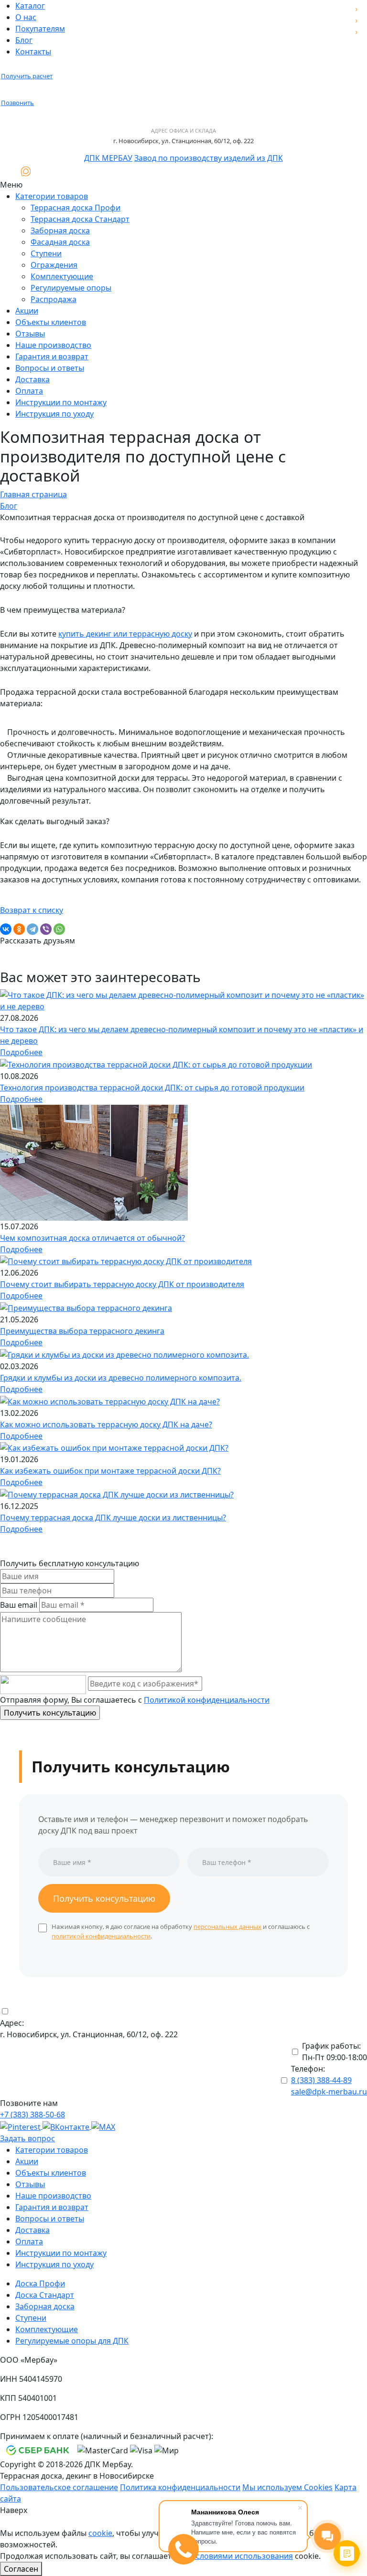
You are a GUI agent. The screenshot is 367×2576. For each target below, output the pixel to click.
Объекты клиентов (51, 322)
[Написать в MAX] (26, 171)
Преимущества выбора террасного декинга (82, 1331)
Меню (11, 185)
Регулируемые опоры (71, 288)
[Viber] (46, 929)
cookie (100, 2533)
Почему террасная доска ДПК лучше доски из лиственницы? (113, 1518)
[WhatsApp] (59, 929)
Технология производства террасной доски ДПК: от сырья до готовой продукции (152, 1088)
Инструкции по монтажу (61, 402)
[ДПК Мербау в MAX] (103, 2126)
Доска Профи (40, 2283)
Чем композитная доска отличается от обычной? (92, 1238)
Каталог (30, 6)
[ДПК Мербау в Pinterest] (21, 2126)
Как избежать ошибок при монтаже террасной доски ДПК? (110, 1471)
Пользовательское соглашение (59, 2487)
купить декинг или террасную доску (125, 634)
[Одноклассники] (19, 929)
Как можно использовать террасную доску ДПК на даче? (106, 1424)
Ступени (46, 253)
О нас (26, 17)
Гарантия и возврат (52, 356)
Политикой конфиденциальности (207, 1700)
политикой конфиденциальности (101, 1936)
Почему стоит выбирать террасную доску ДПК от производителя (122, 1284)
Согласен (21, 2569)
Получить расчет (27, 76)
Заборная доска (60, 230)
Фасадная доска (60, 242)
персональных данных (227, 1927)
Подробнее (21, 1052)
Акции (27, 311)
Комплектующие (62, 276)
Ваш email (19, 1605)
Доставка (32, 379)
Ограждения (54, 265)
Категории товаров (52, 196)
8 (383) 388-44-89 (321, 2080)
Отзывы (30, 334)
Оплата (29, 391)
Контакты (33, 52)
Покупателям (40, 29)
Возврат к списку (32, 910)
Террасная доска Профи (76, 208)
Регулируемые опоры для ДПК (72, 2341)
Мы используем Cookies (287, 2487)
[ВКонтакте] (6, 929)
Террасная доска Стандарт (80, 219)
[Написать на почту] (8, 171)
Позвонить (17, 103)
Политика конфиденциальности (180, 2487)
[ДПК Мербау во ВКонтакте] (67, 2126)
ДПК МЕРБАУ (108, 158)
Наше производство (53, 345)
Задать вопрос (27, 2138)
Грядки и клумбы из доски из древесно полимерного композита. (121, 1378)
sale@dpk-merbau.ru (329, 2092)
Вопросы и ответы (50, 368)
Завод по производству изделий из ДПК (209, 158)
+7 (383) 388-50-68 (32, 2115)
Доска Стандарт (45, 2295)
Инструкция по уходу (54, 414)
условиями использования (243, 2556)
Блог (24, 40)
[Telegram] (32, 929)
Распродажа (54, 299)
